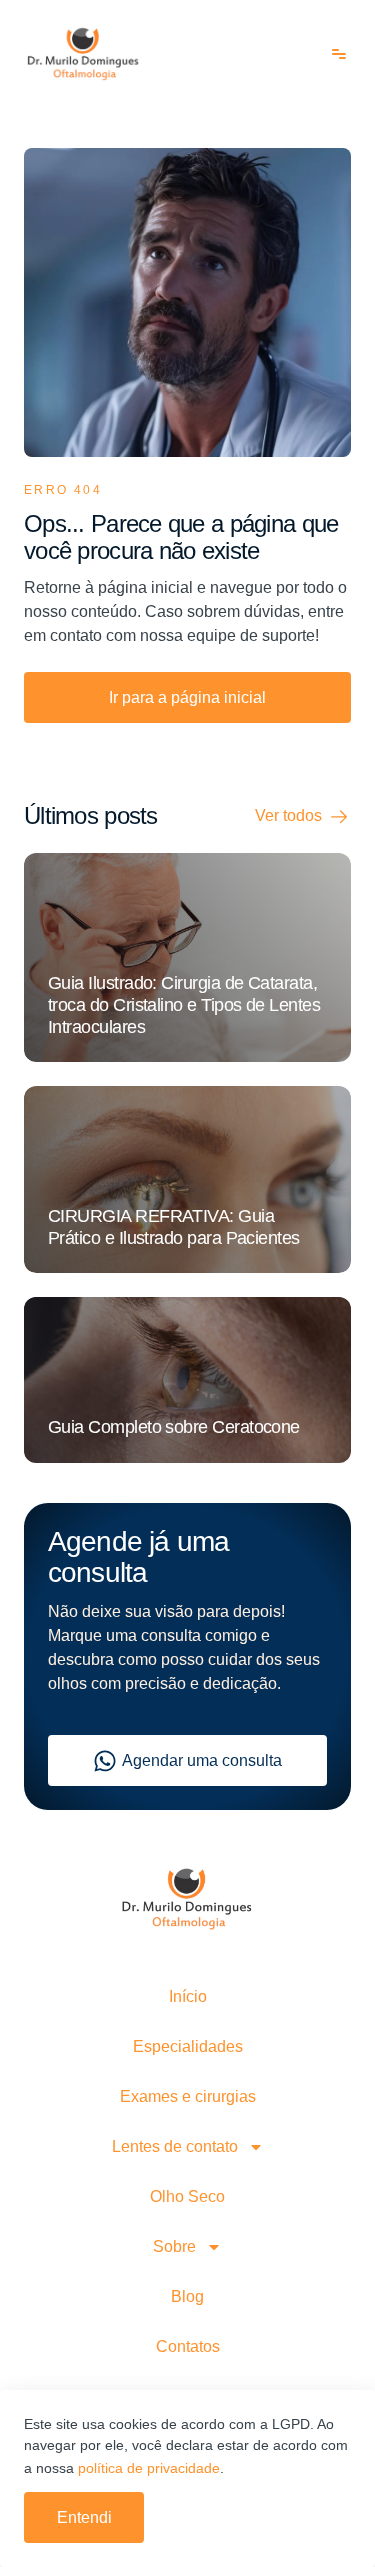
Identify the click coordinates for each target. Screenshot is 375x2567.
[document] (187, 1283)
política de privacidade (149, 2468)
